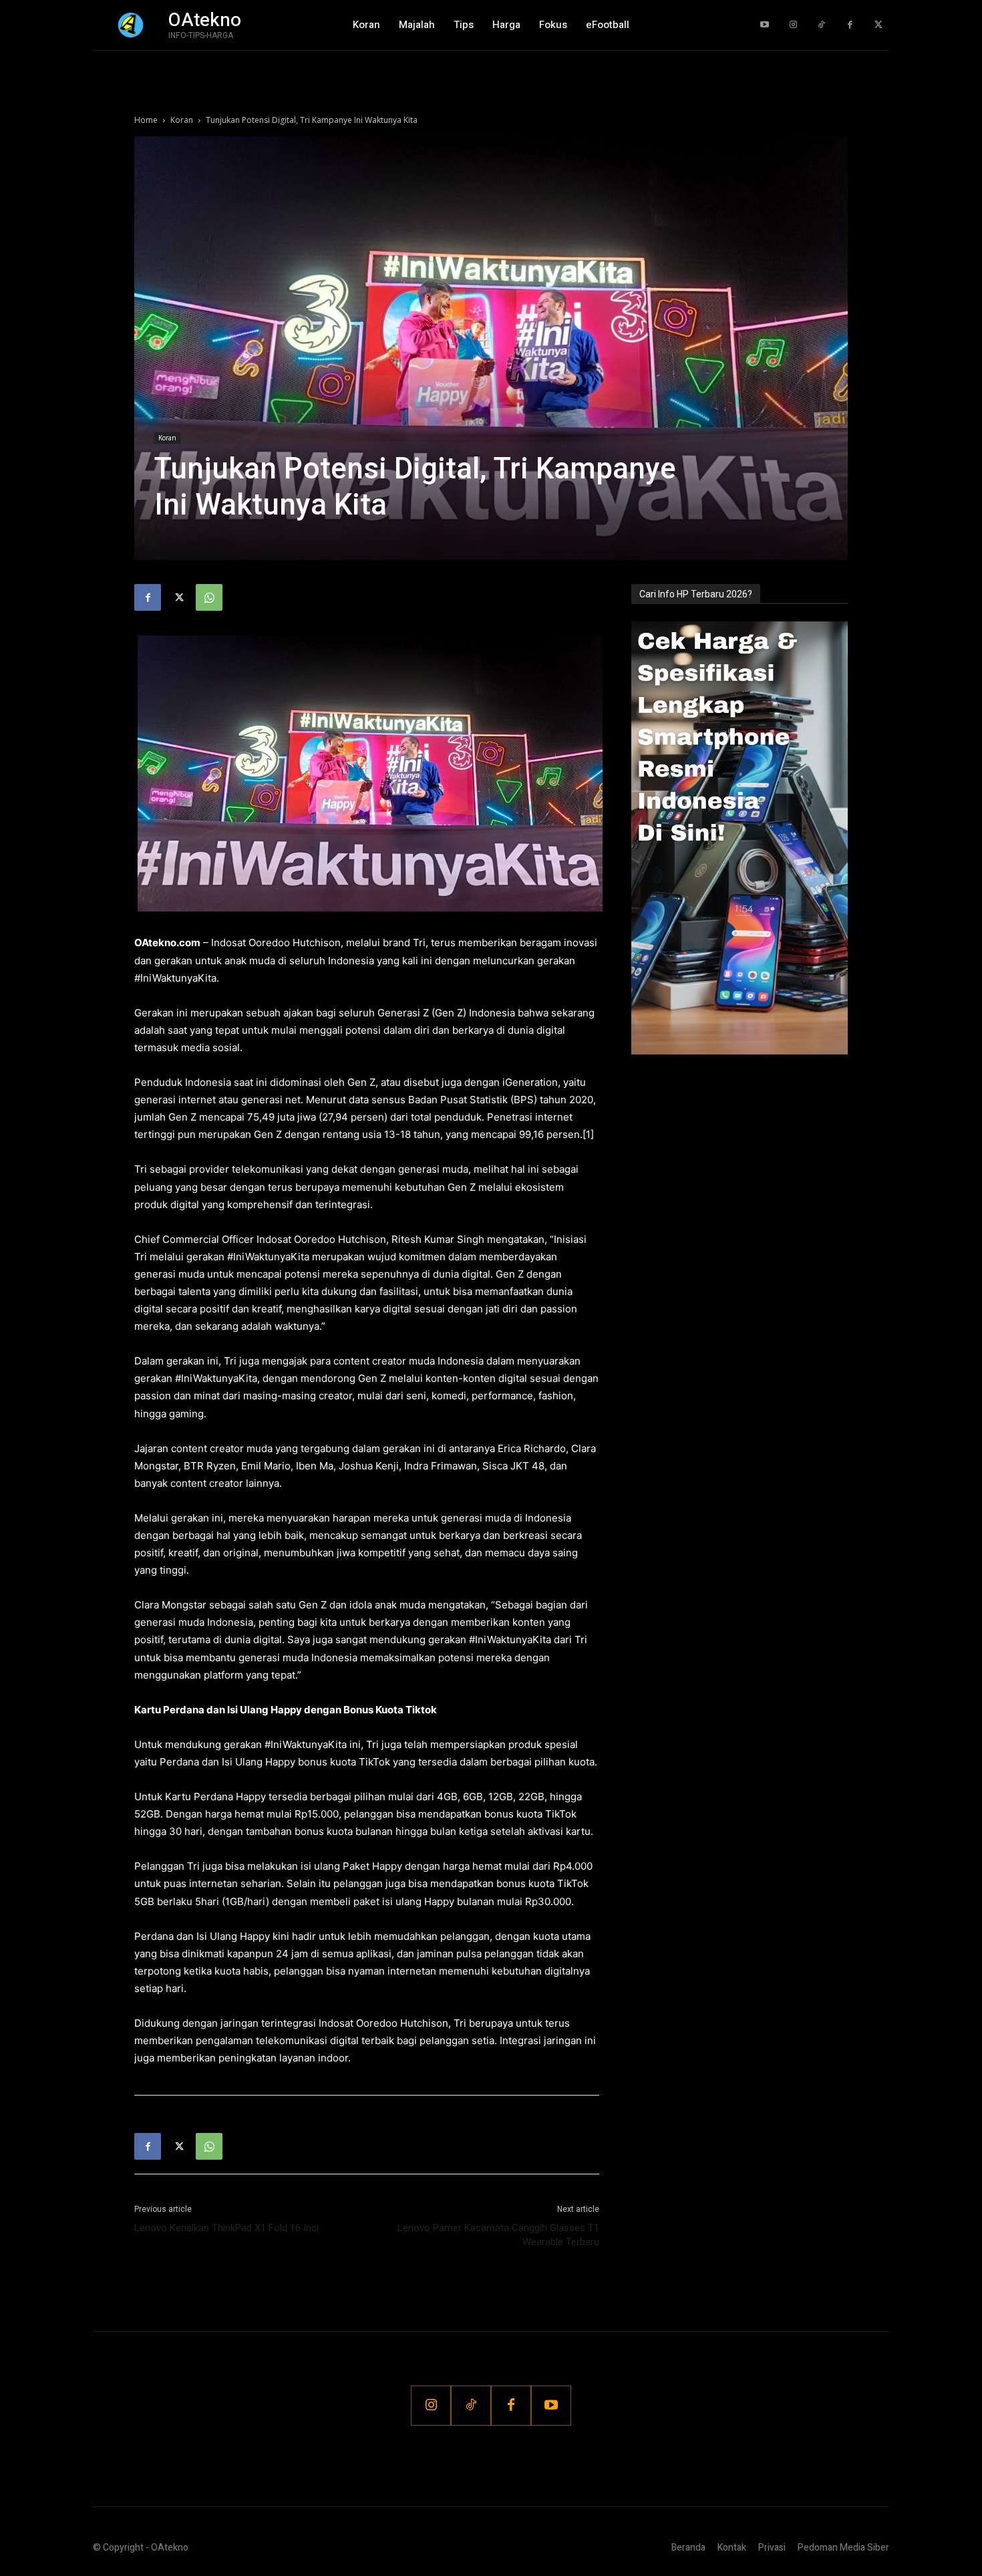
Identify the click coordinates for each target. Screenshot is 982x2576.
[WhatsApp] (209, 597)
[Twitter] (878, 25)
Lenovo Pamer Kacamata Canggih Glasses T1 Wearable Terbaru (498, 2235)
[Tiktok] (821, 25)
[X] (178, 597)
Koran (182, 120)
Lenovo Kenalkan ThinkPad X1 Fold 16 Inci (226, 2228)
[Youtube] (765, 25)
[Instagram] (793, 25)
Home (146, 120)
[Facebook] (850, 25)
